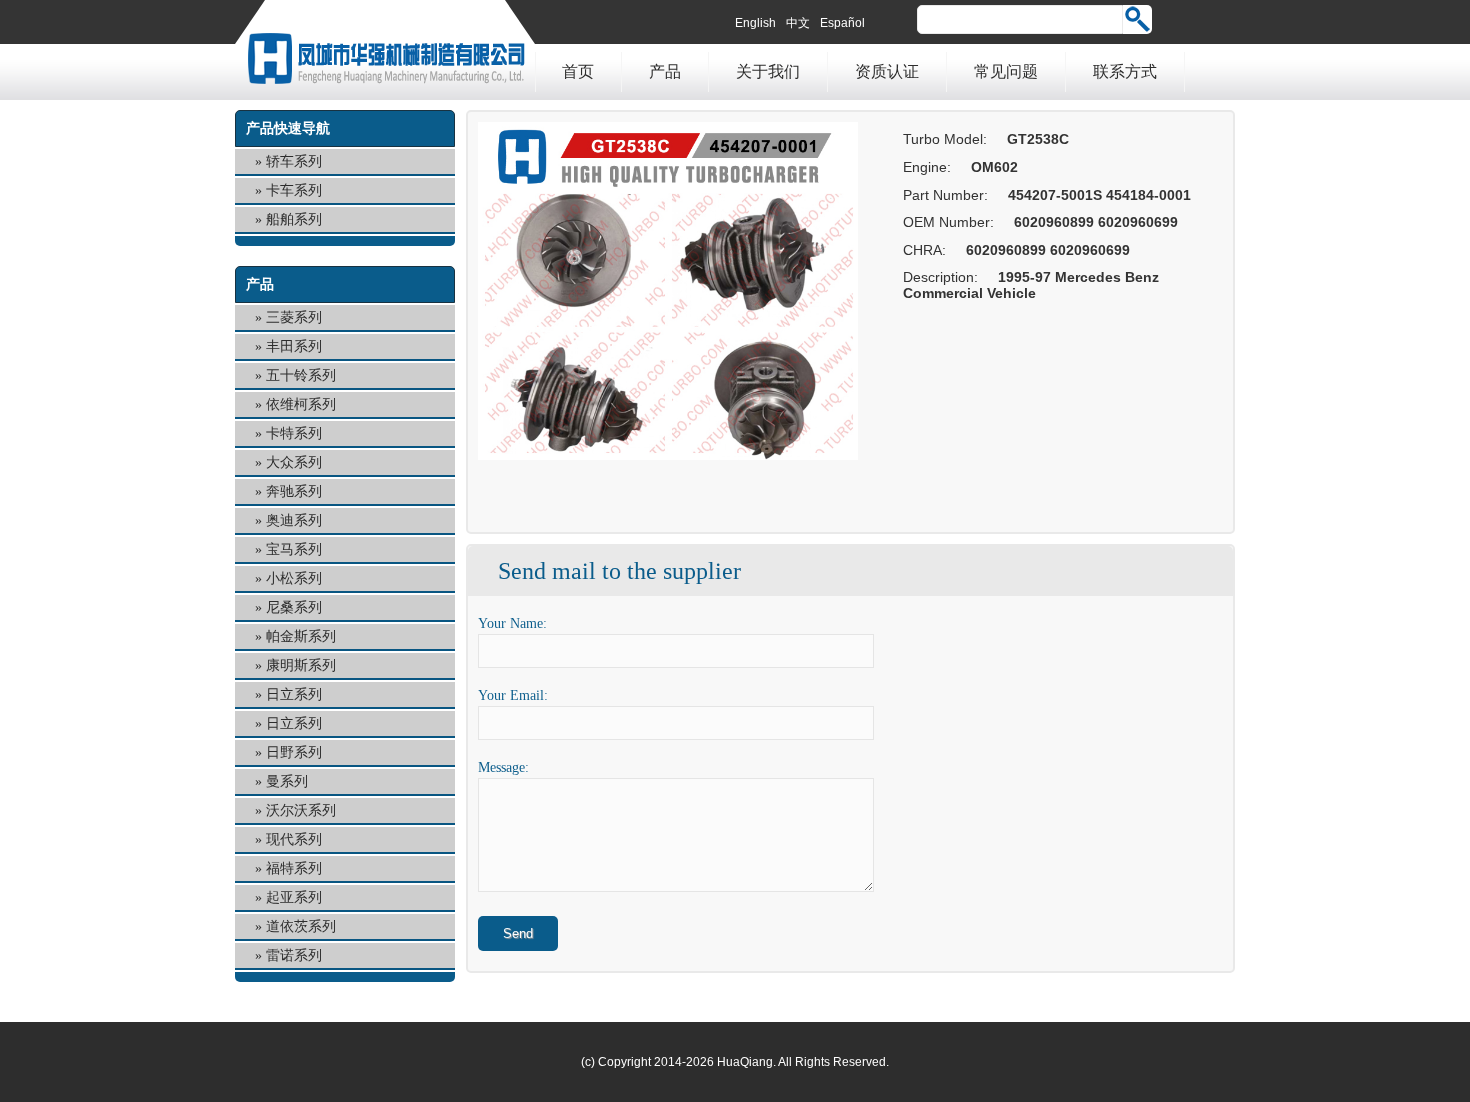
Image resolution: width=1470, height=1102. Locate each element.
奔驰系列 (294, 491)
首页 (578, 71)
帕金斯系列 (301, 636)
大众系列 (294, 462)
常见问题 (1006, 71)
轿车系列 (294, 161)
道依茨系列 (301, 926)
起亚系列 (294, 897)
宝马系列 (294, 549)
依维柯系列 (301, 404)
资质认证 (887, 71)
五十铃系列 (301, 375)
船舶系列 (294, 219)
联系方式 (1125, 71)
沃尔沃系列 (301, 810)
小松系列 (294, 578)
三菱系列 (294, 317)
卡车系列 (294, 190)
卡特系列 (294, 433)
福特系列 (294, 868)
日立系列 (294, 694)
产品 (665, 71)
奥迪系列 (294, 520)
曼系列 (287, 781)
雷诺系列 (294, 955)
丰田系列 (294, 346)
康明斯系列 (301, 665)
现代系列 (294, 839)
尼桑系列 (294, 607)
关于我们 (768, 71)
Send (518, 933)
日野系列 (294, 752)
